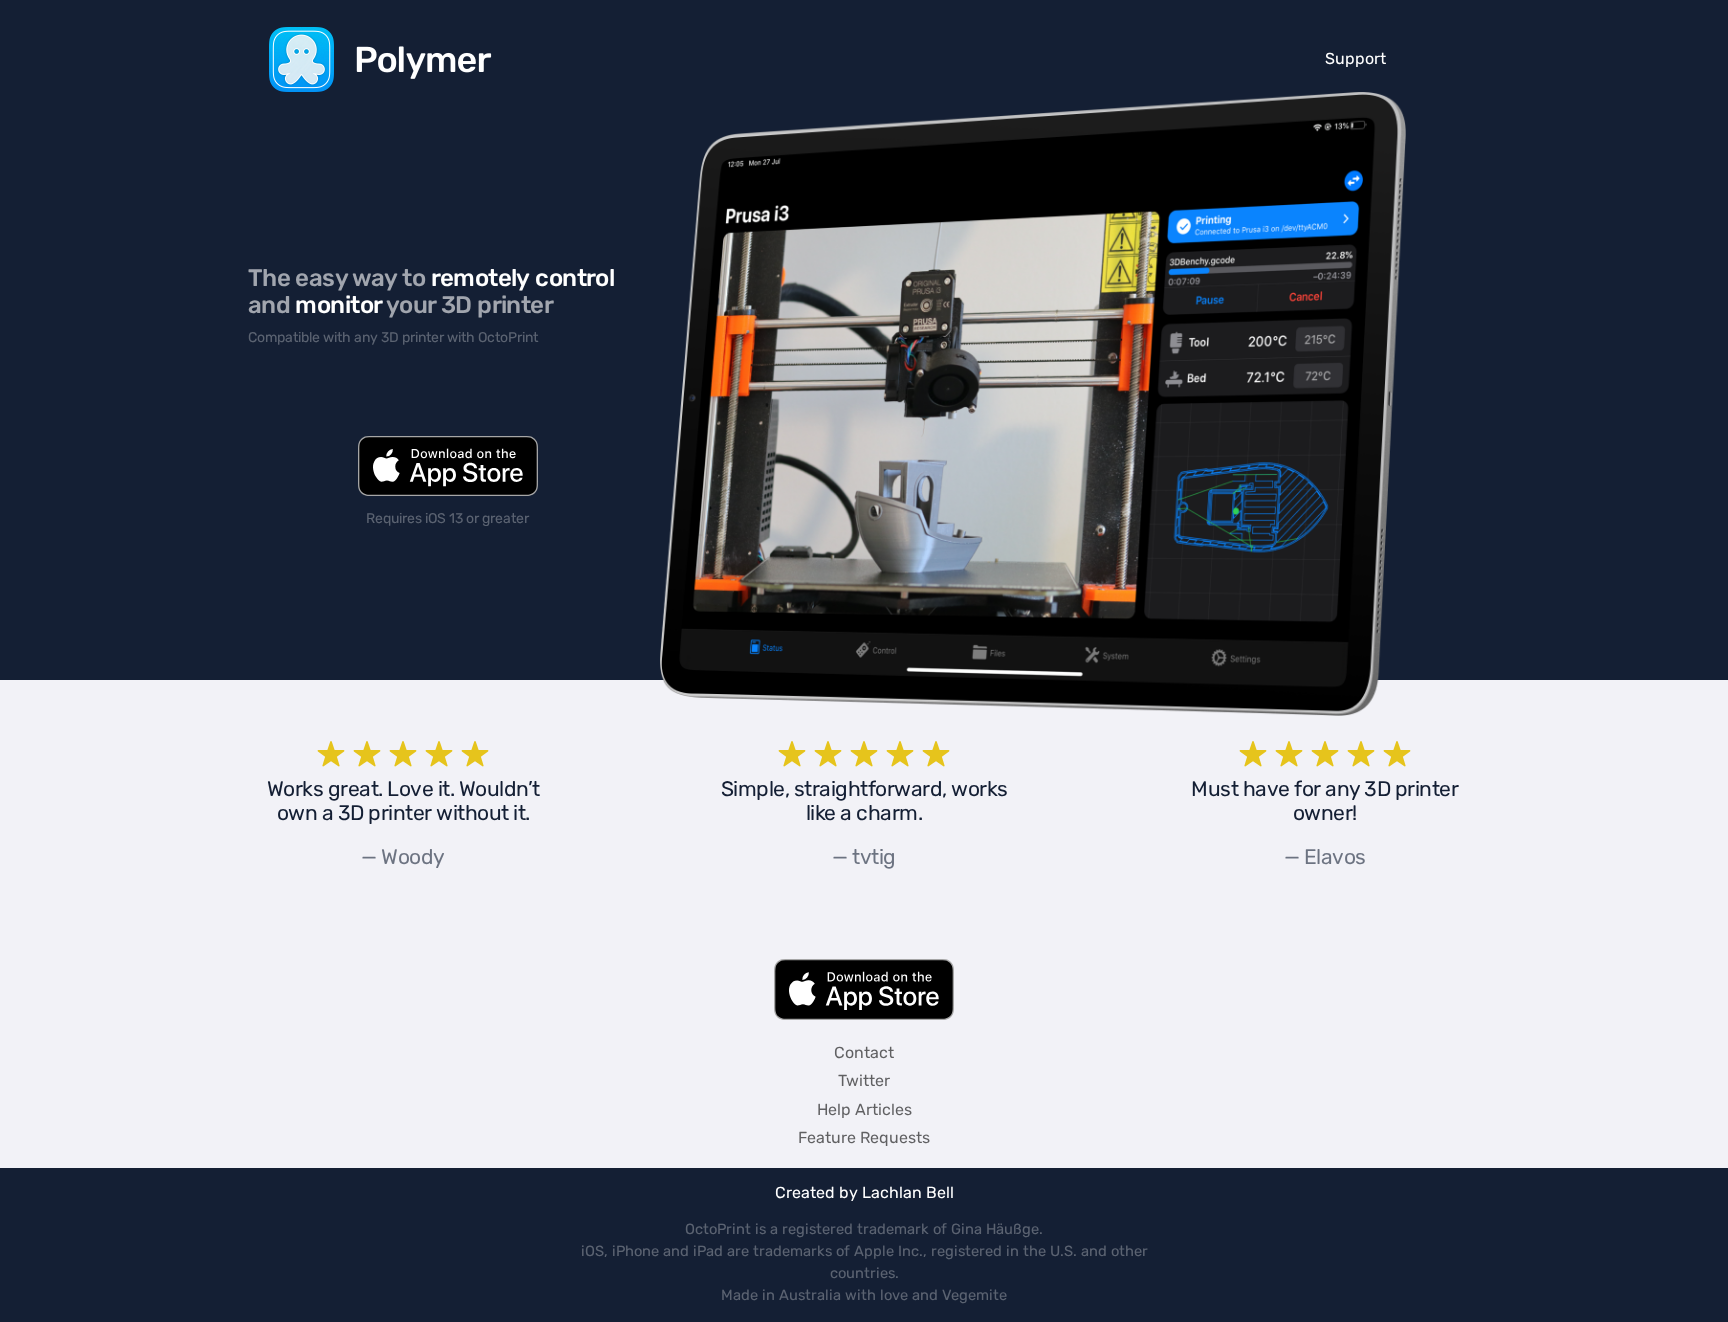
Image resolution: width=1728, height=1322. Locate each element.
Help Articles (864, 1109)
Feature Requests (864, 1137)
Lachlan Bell (908, 1192)
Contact (864, 1052)
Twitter (864, 1080)
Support (1355, 59)
